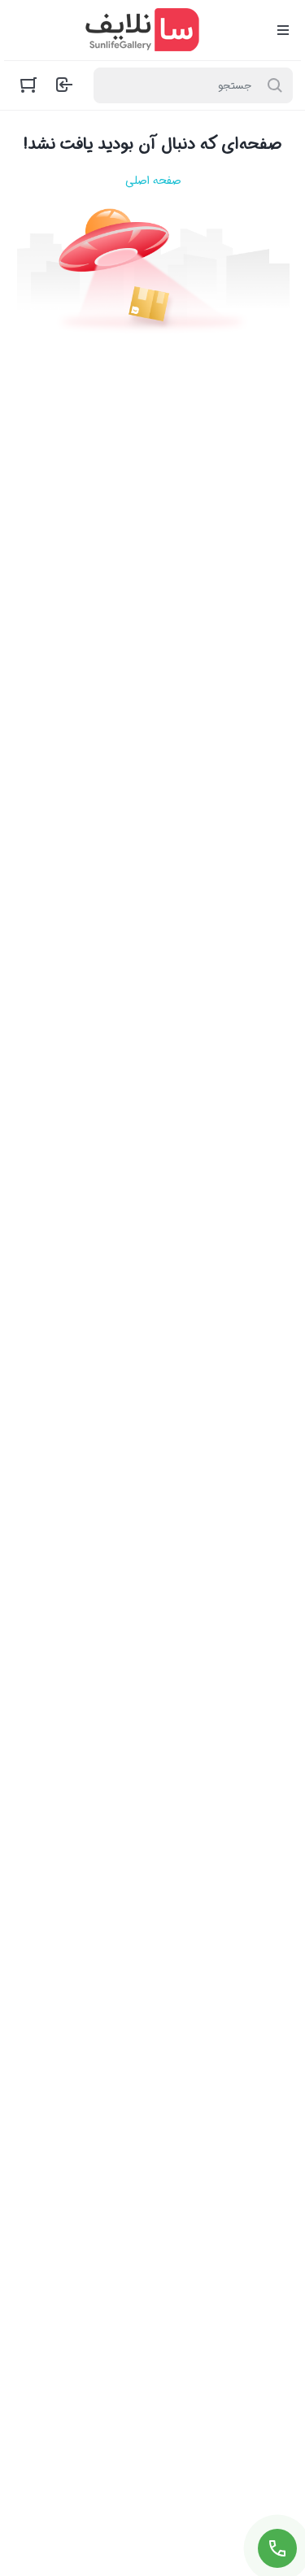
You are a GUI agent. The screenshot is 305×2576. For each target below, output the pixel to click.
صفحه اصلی (153, 181)
